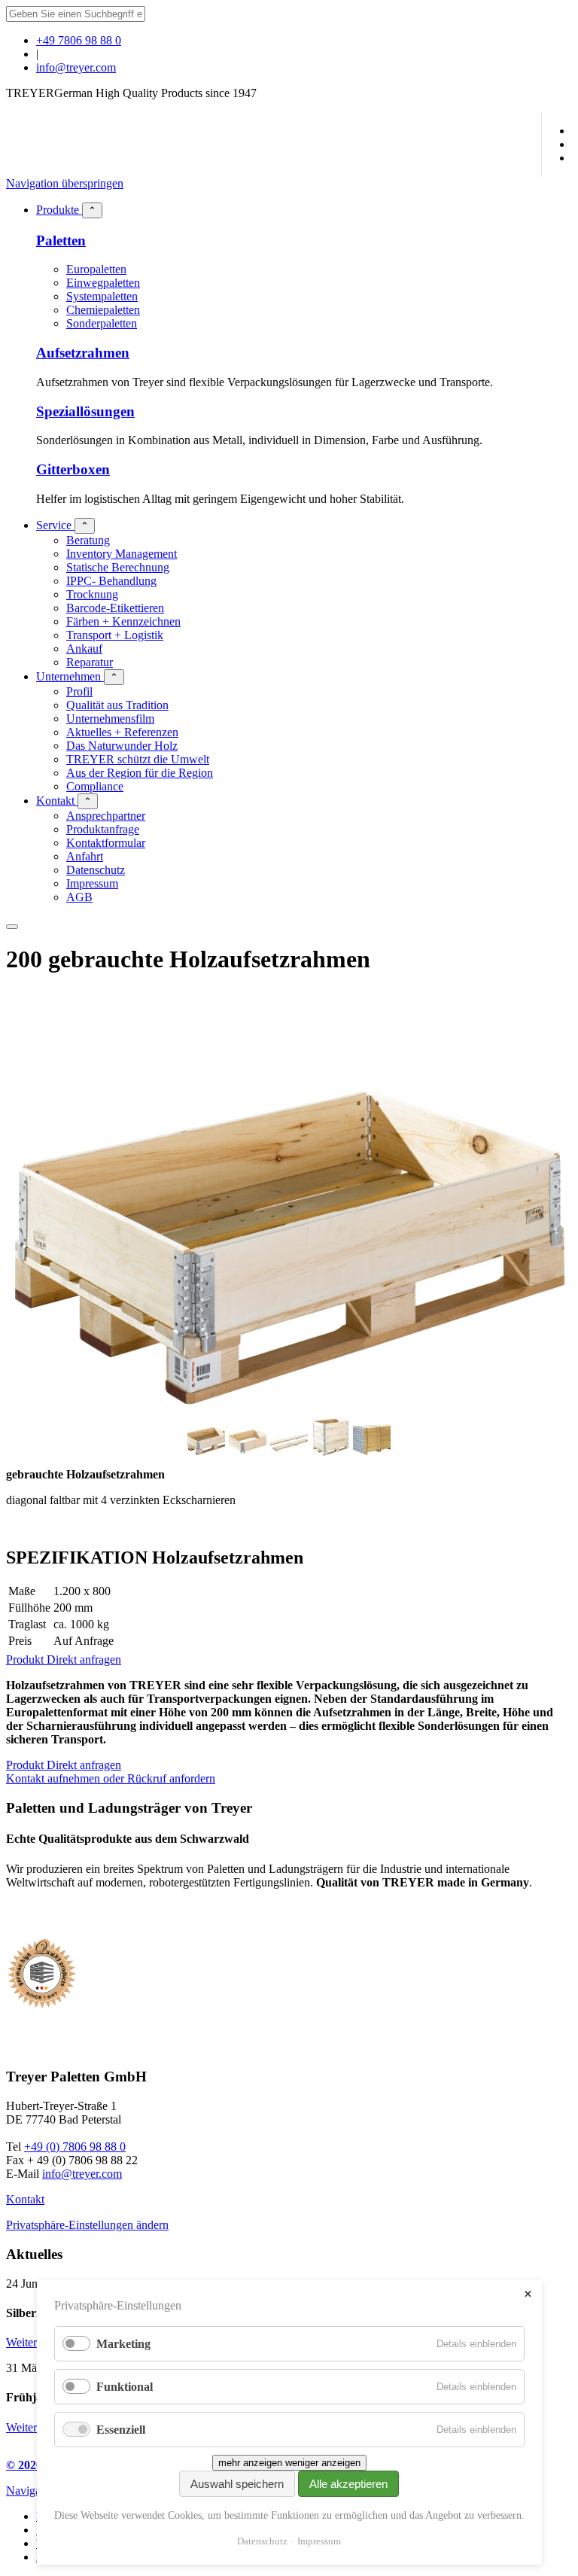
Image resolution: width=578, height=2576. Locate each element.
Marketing (123, 2344)
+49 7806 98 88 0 (79, 40)
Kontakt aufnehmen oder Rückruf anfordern (111, 1778)
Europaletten (96, 269)
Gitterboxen (73, 469)
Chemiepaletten (103, 310)
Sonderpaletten (102, 323)
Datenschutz (262, 2541)
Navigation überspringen (65, 183)
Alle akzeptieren (348, 2484)
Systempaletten (102, 296)
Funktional (125, 2387)
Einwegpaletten (103, 283)
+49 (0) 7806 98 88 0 (75, 2147)
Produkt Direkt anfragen (64, 1659)
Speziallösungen (85, 411)
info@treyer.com (76, 67)
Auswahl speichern (237, 2484)
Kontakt (25, 2199)
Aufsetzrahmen (83, 353)
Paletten (61, 241)
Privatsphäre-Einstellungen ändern (87, 2225)
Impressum (319, 2541)
